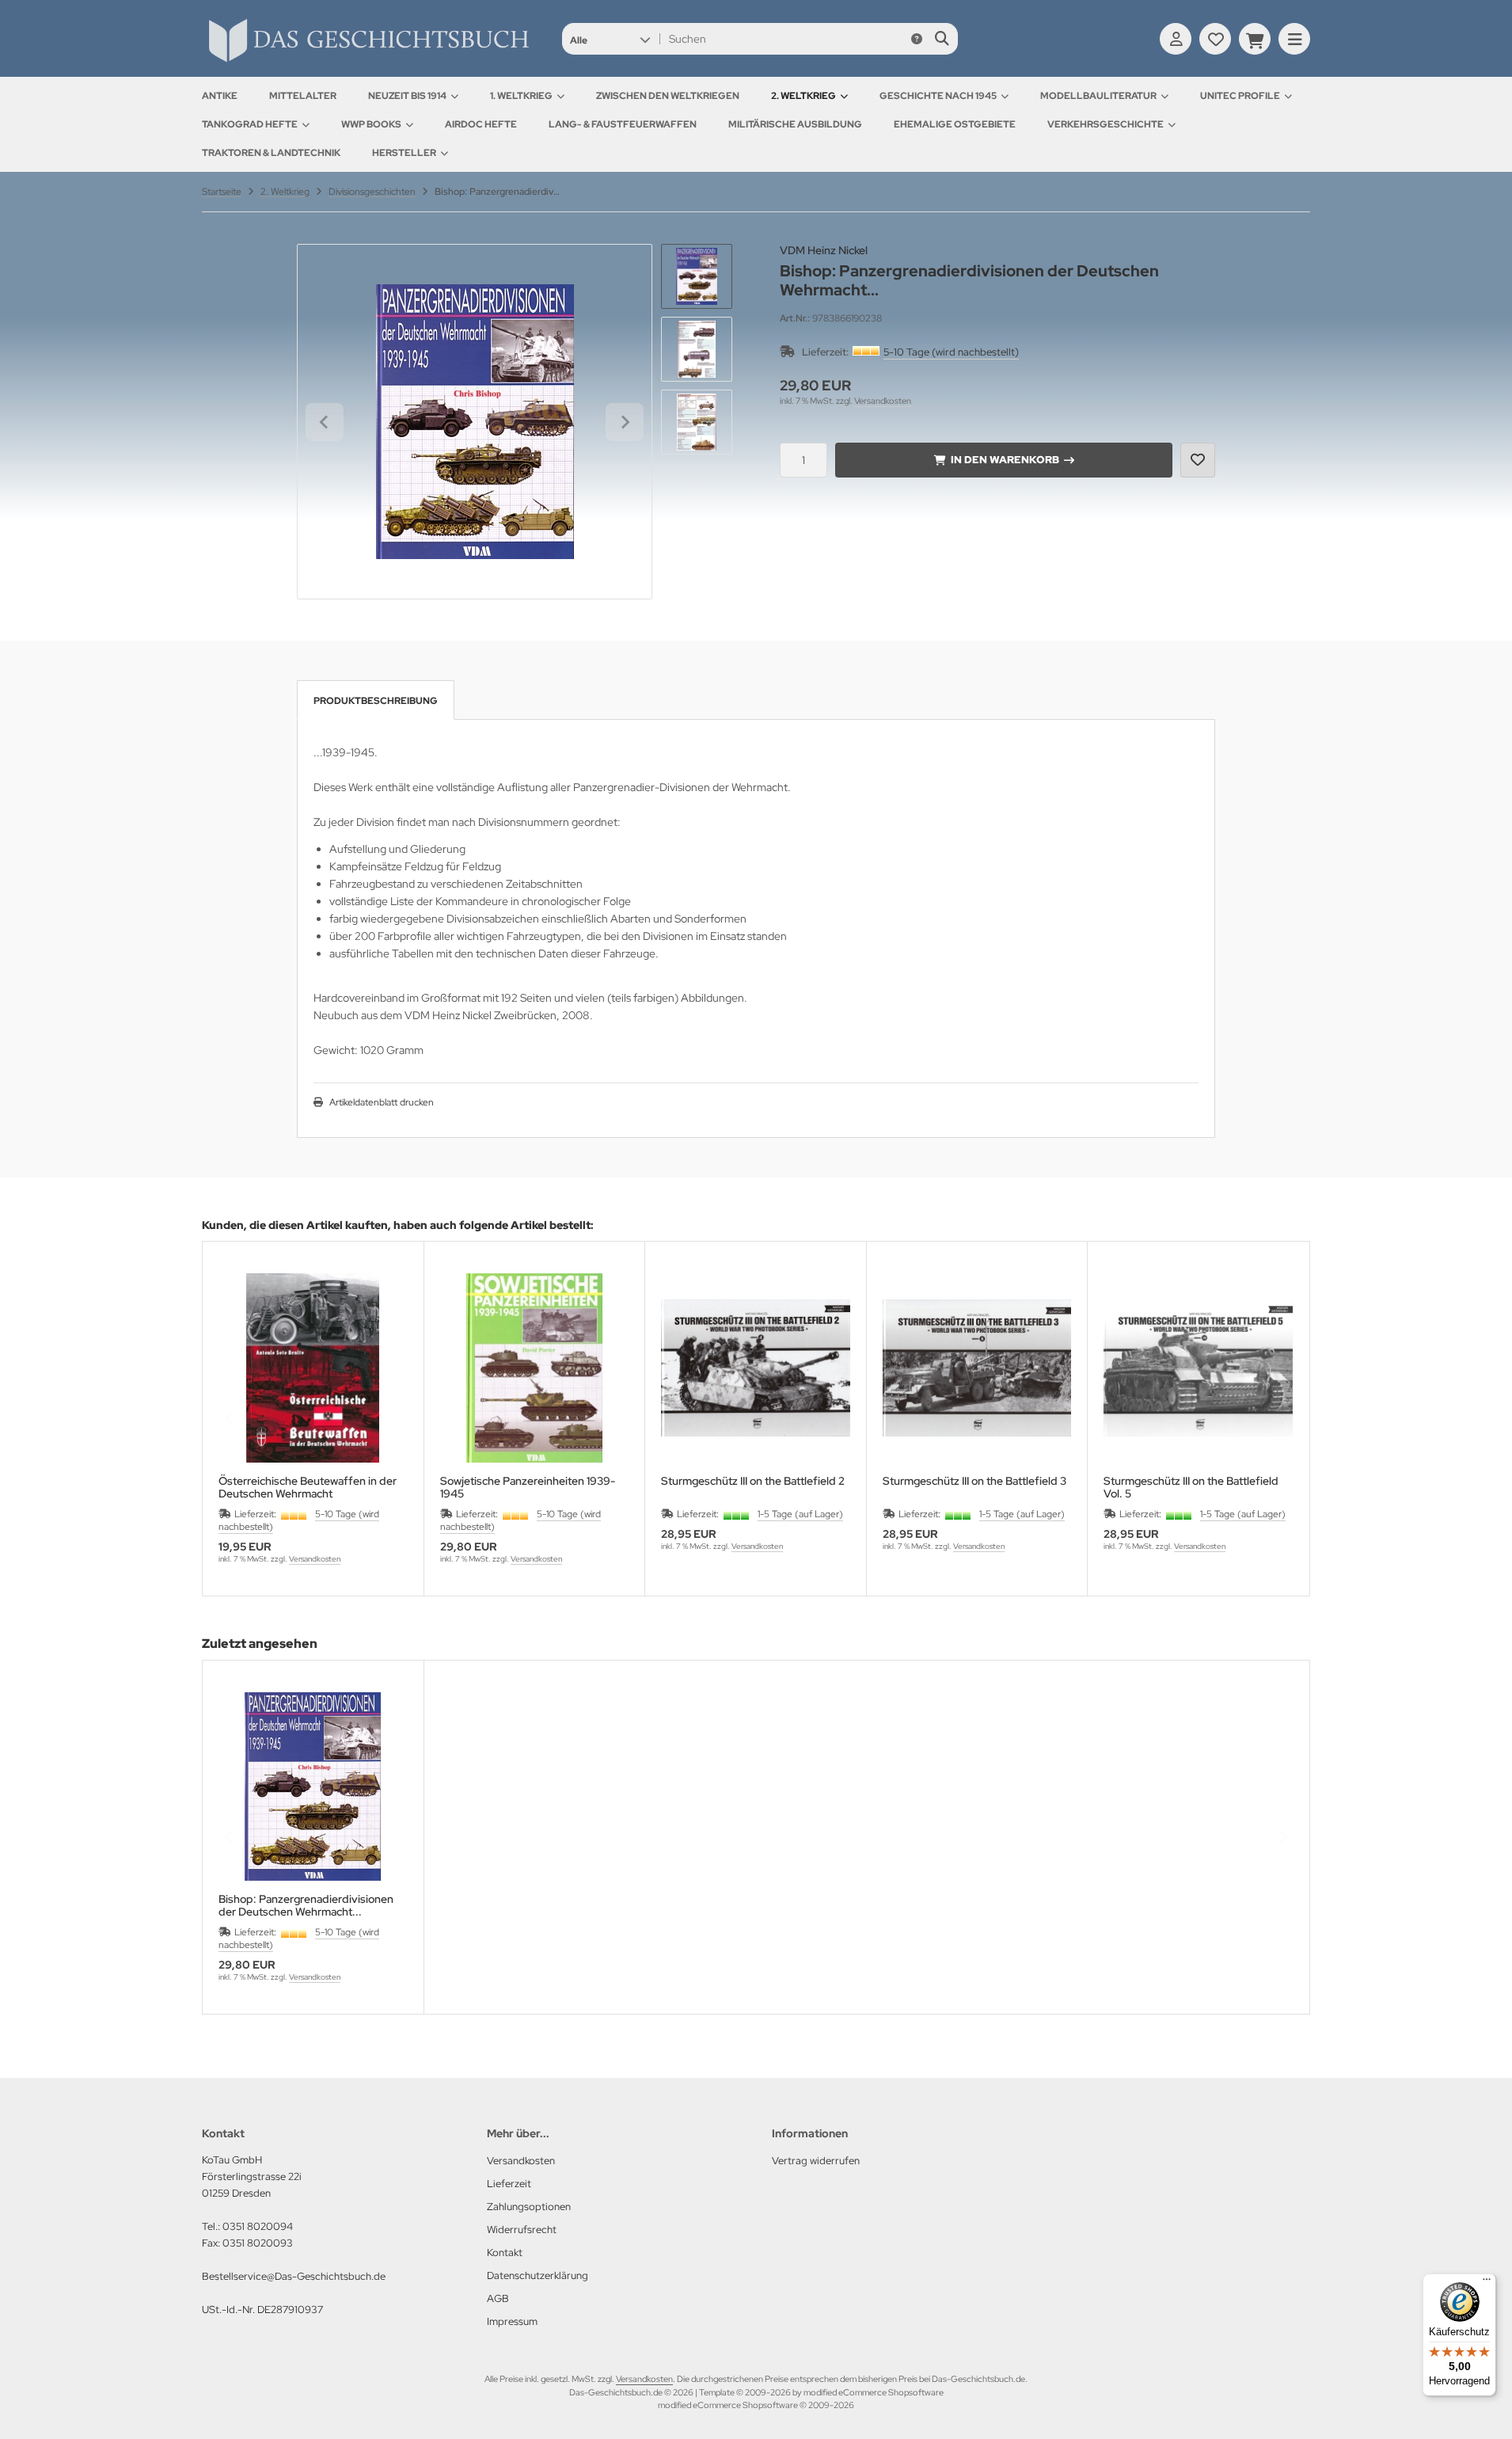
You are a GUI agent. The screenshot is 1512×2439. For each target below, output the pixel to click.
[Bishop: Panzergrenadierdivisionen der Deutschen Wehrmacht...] (313, 1787)
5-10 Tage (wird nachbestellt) (951, 352)
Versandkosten (883, 401)
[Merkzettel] (1215, 39)
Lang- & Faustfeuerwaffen (623, 124)
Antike (220, 96)
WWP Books (371, 124)
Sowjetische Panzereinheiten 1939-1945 (528, 1487)
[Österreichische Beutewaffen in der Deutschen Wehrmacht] (313, 1368)
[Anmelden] (1176, 39)
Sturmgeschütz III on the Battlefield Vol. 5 (1191, 1487)
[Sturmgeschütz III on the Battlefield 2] (756, 1368)
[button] (610, 39)
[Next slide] (625, 422)
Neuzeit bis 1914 (407, 96)
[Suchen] (942, 39)
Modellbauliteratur (1098, 96)
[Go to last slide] (325, 422)
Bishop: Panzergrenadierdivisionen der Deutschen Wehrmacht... (306, 1905)
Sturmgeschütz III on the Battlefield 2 (753, 1481)
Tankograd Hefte (250, 124)
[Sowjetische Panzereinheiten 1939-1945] (535, 1368)
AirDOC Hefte (481, 124)
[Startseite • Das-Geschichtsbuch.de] (368, 62)
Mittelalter (303, 96)
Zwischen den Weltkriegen (668, 96)
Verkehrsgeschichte (1106, 124)
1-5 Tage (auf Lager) (800, 1514)
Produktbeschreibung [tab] (376, 701)
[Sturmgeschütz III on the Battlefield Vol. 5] (1198, 1368)
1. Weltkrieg (521, 96)
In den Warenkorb (1004, 460)
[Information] (917, 39)
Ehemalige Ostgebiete (955, 124)
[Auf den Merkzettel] (1198, 460)
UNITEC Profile (1240, 96)
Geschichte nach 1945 (938, 96)
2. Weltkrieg (803, 96)
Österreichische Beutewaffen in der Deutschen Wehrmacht (308, 1487)
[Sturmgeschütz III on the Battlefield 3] (977, 1368)
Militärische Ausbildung (795, 124)
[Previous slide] (230, 1418)
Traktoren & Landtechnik (271, 153)
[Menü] (1487, 2283)
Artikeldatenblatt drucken (382, 1102)
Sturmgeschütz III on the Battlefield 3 (974, 1481)
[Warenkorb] (1255, 39)
